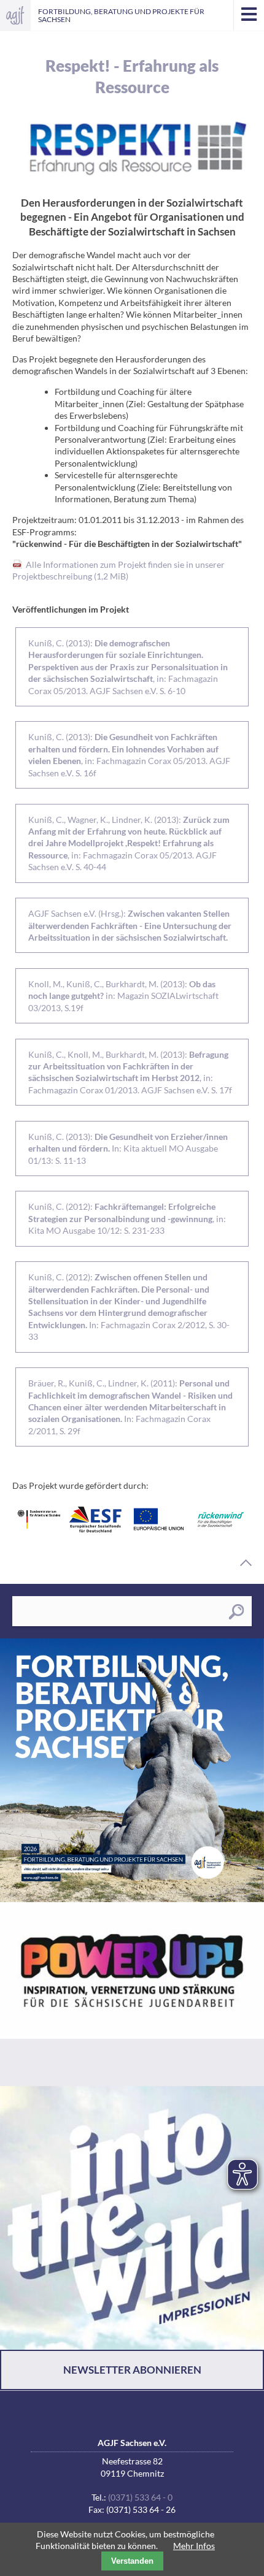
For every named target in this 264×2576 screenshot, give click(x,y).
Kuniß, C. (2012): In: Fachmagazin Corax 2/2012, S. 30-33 (129, 1307)
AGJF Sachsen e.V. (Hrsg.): (130, 925)
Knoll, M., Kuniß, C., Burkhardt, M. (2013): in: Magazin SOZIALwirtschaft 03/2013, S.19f (123, 996)
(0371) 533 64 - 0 (140, 2497)
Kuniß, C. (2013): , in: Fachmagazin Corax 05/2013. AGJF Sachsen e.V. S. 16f (129, 755)
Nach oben (246, 1563)
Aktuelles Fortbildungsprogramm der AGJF (132, 1770)
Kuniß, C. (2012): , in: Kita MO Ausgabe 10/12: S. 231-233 (127, 1218)
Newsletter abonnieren (132, 2370)
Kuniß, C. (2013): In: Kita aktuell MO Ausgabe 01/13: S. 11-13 (128, 1148)
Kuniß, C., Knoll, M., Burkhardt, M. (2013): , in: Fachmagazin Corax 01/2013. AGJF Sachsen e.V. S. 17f (130, 1072)
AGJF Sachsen (15, 15)
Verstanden (132, 2561)
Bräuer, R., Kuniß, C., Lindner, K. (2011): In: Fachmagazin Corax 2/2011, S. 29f (130, 1407)
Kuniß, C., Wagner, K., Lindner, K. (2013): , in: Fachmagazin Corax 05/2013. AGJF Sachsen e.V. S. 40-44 (129, 843)
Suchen (236, 1612)
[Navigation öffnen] (249, 15)
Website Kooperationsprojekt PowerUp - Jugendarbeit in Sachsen (132, 1994)
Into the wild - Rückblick (132, 2218)
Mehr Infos (194, 2546)
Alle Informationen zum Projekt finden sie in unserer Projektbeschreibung (118, 570)
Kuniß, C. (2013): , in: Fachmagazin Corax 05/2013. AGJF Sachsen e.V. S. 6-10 (128, 667)
